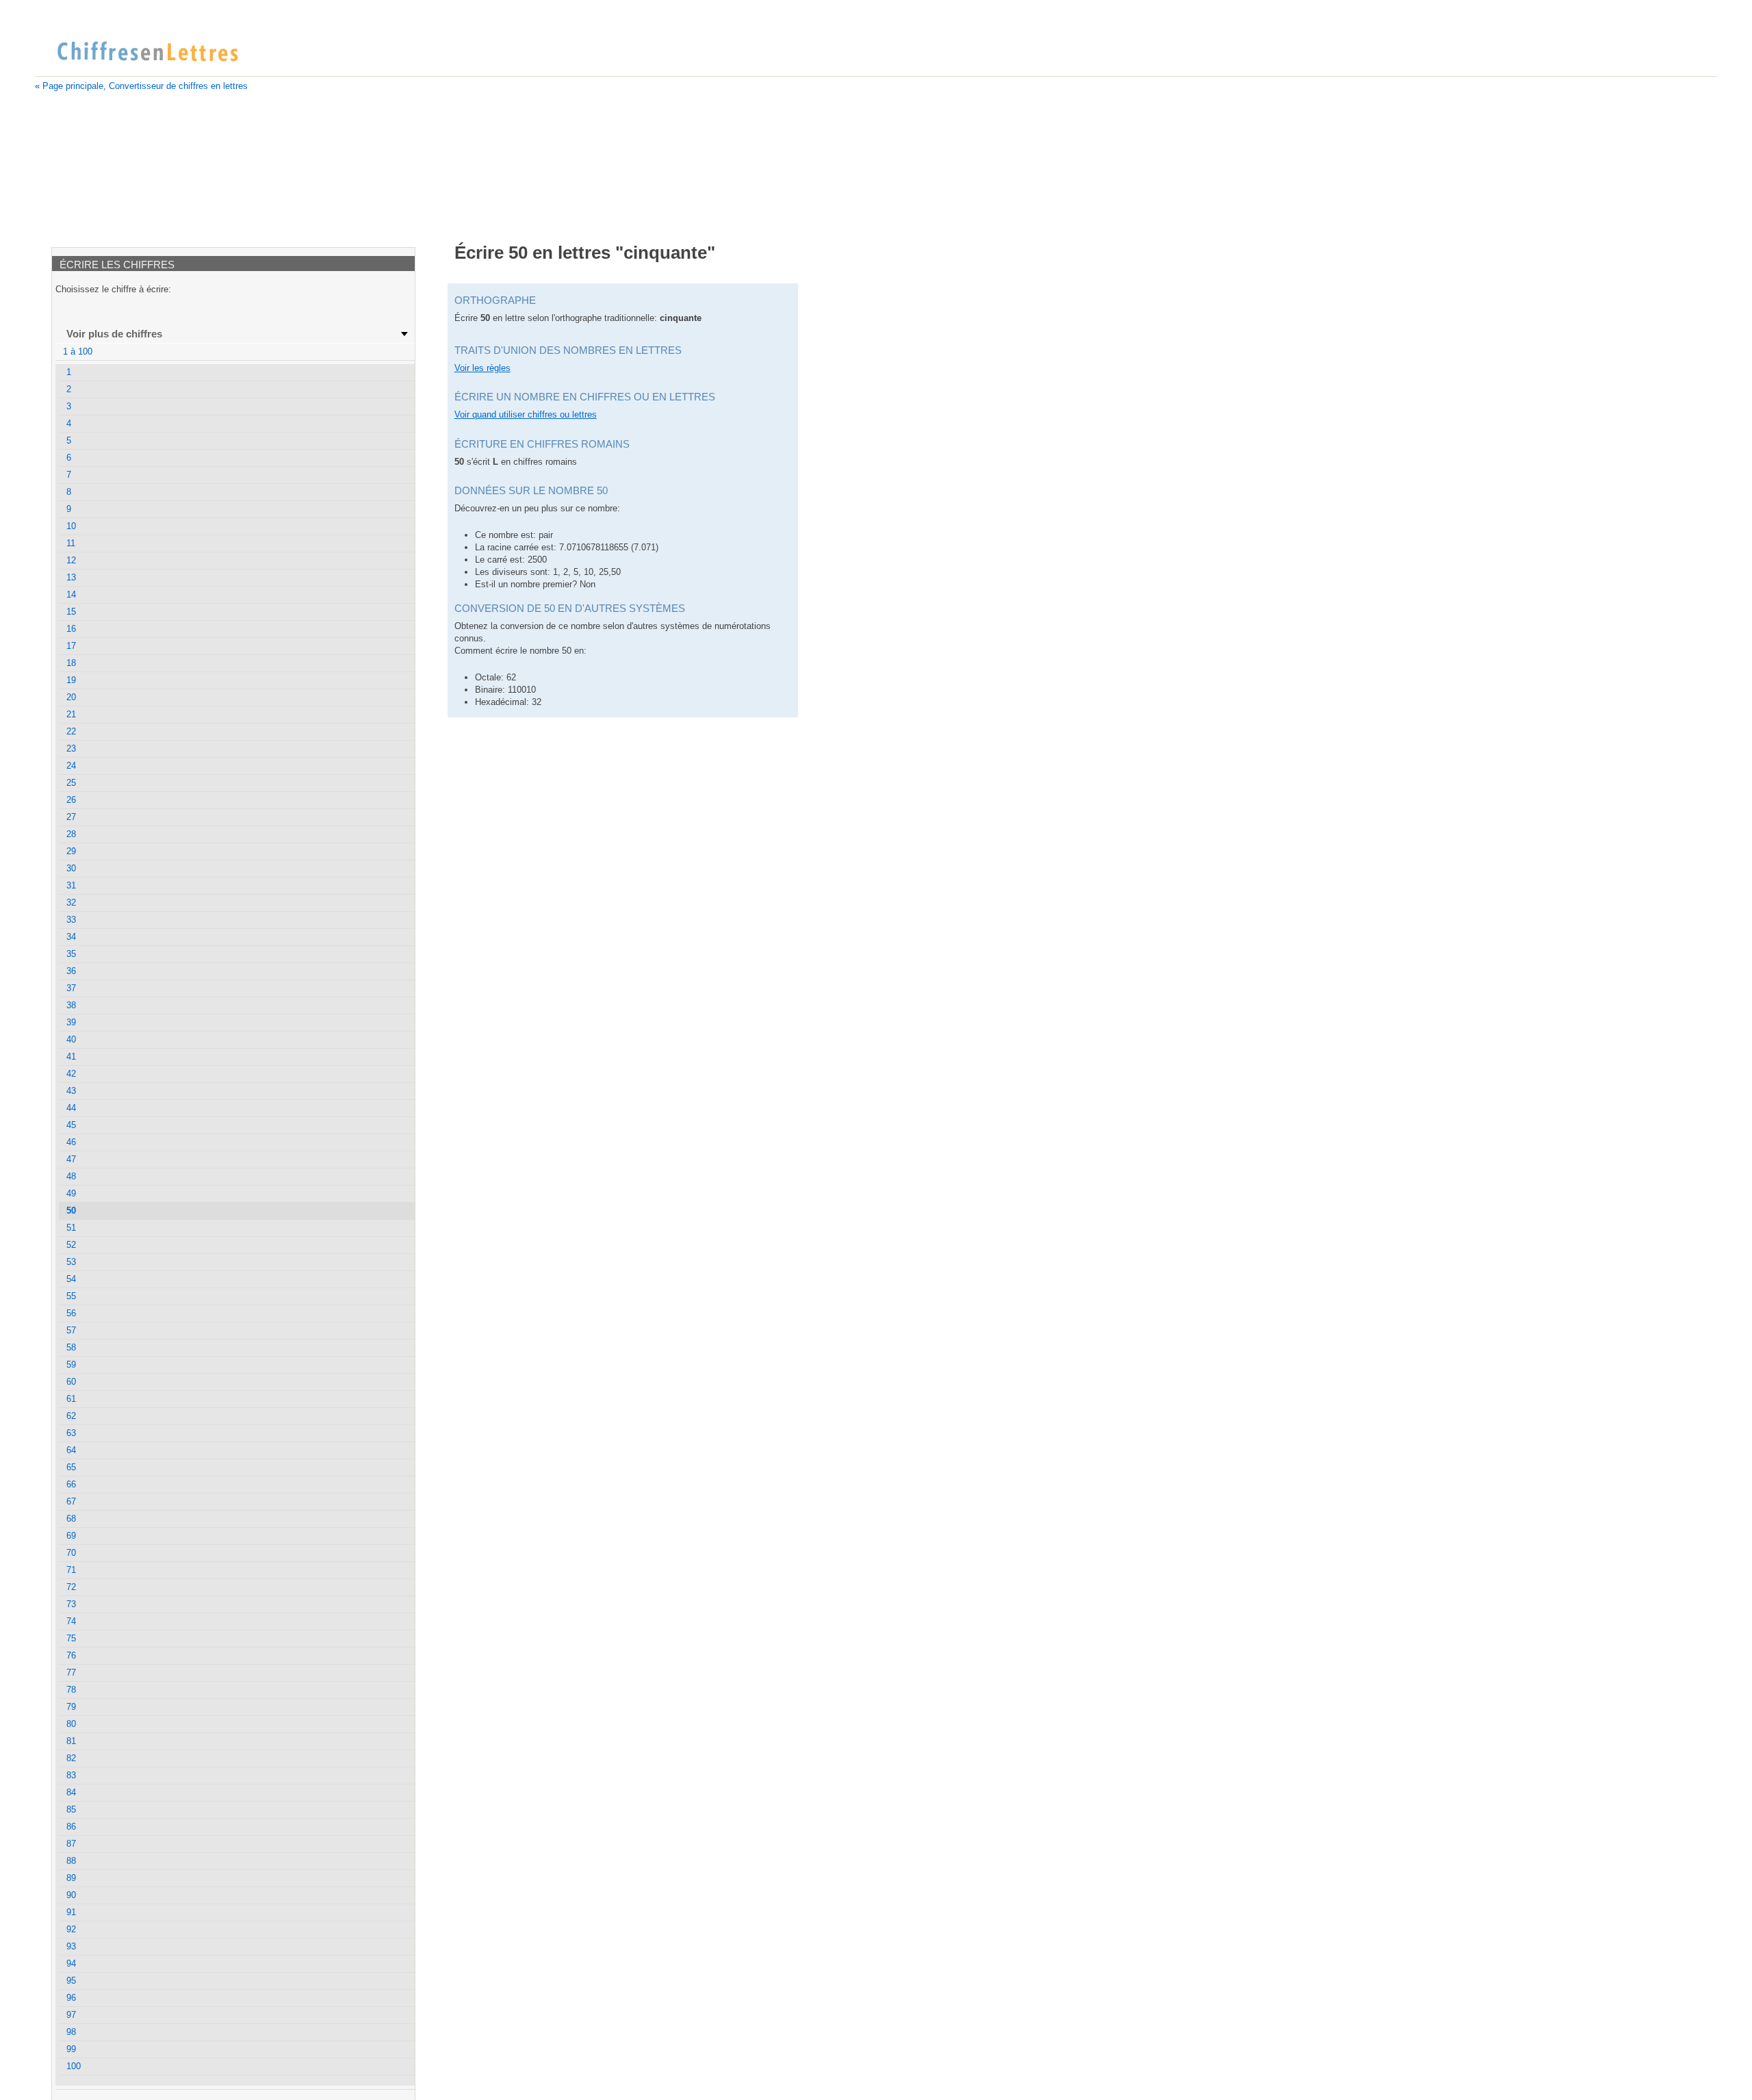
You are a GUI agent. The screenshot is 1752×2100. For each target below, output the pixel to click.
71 (71, 1570)
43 (71, 1091)
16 (71, 629)
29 (71, 851)
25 (71, 783)
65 (71, 1467)
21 (71, 714)
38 (71, 1005)
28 (71, 834)
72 (71, 1587)
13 (71, 577)
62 (71, 1416)
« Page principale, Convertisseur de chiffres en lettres (141, 86)
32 (71, 902)
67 (71, 1501)
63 (71, 1433)
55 (71, 1296)
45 (71, 1125)
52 (71, 1245)
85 (71, 1809)
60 (71, 1382)
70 (71, 1553)
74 (71, 1621)
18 (71, 663)
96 (71, 1998)
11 (71, 543)
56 (71, 1313)
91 (71, 1912)
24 (71, 766)
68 (71, 1519)
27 (71, 817)
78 (71, 1690)
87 (71, 1844)
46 (71, 1142)
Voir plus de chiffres (114, 334)
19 (71, 680)
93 (71, 1946)
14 (71, 594)
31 (71, 885)
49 (71, 1193)
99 (71, 2049)
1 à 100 (78, 351)
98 (71, 2032)
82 (71, 1758)
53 (71, 1262)
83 (71, 1775)
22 (71, 731)
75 (71, 1638)
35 (71, 954)
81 (71, 1741)
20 (71, 697)
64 (71, 1450)
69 (71, 1536)
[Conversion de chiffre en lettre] (147, 52)
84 (71, 1792)
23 (71, 748)
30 (71, 868)
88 (71, 1861)
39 (71, 1022)
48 (71, 1176)
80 (71, 1724)
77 (71, 1673)
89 (71, 1878)
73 (71, 1604)
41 (71, 1057)
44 (71, 1108)
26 (71, 800)
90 (71, 1895)
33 (71, 920)
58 (71, 1347)
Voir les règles (482, 368)
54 (71, 1279)
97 (71, 2015)
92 (71, 1929)
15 (71, 612)
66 (71, 1484)
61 (71, 1399)
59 (71, 1365)
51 (71, 1228)
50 (71, 1211)
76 (71, 1655)
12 (71, 560)
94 (71, 1963)
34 (71, 937)
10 (71, 526)
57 (71, 1330)
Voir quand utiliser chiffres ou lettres (526, 414)
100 (74, 2066)
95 (71, 1981)
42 (71, 1074)
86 (71, 1827)
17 (71, 646)
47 (71, 1159)
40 (71, 1039)
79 (71, 1707)
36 (71, 971)
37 (71, 988)
